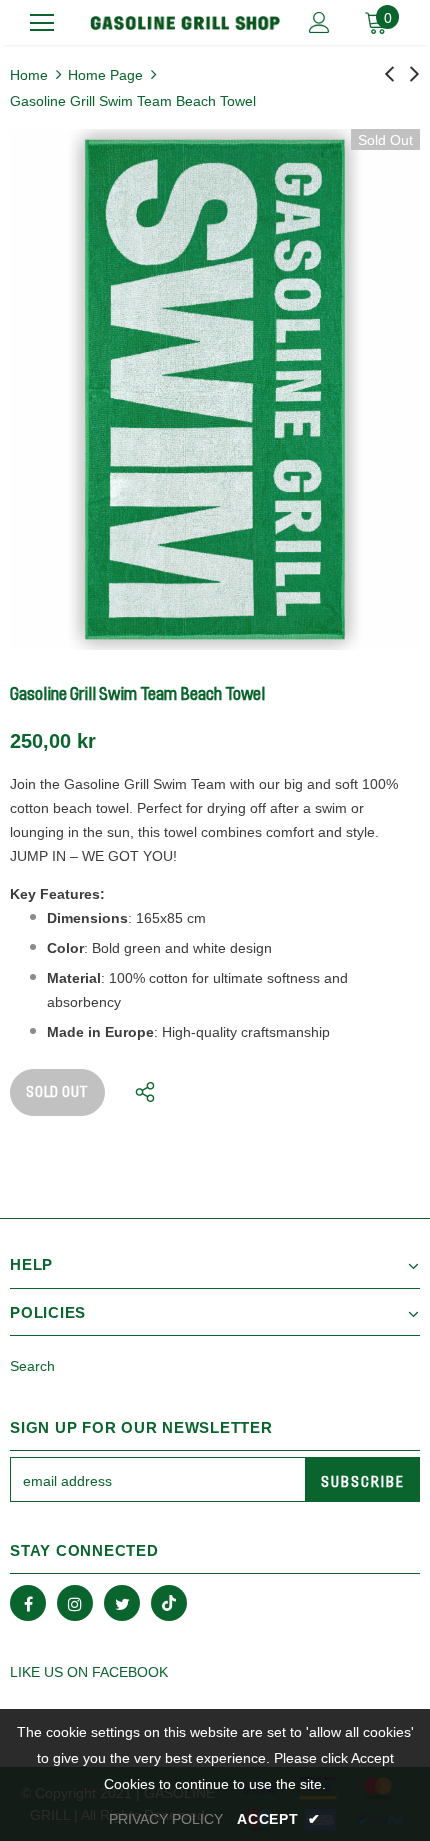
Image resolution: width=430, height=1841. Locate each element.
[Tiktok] (169, 1603)
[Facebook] (28, 1603)
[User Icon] (319, 22)
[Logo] (185, 22)
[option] (215, 389)
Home (29, 75)
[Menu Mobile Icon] (42, 23)
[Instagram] (75, 1603)
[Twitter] (122, 1603)
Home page (105, 75)
